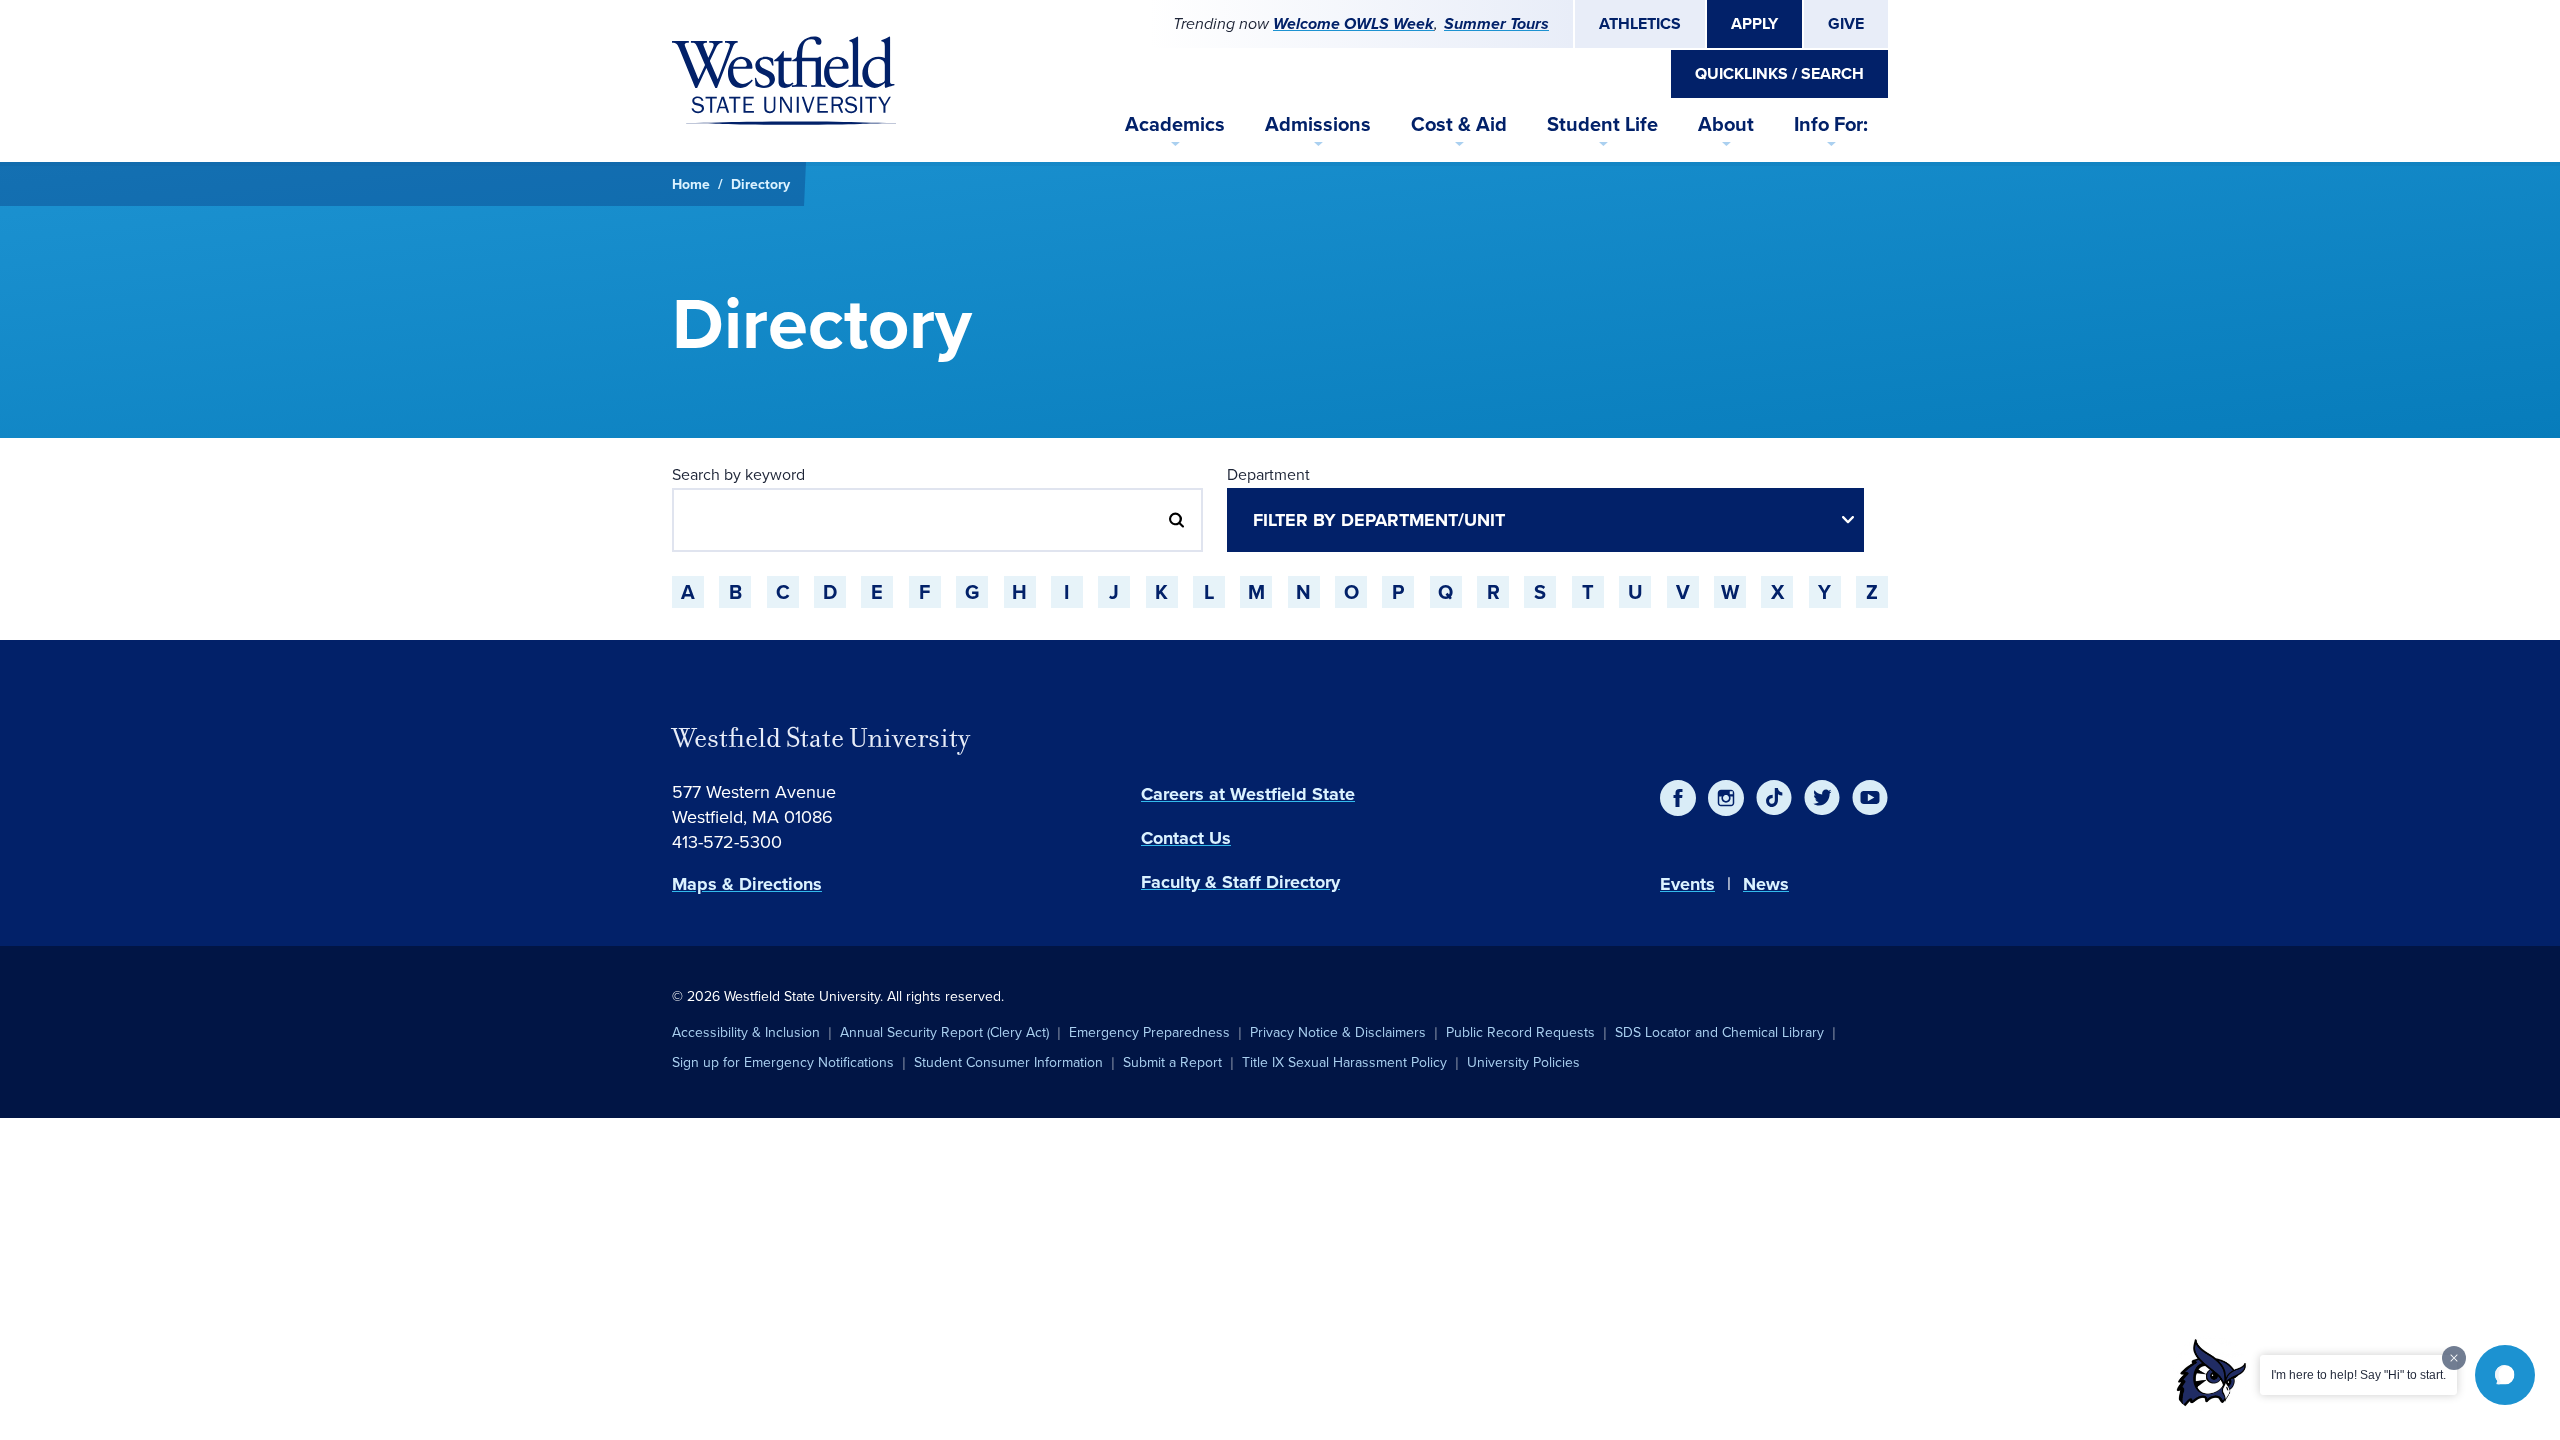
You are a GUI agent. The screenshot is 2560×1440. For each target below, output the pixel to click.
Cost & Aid (1459, 123)
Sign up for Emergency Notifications (783, 1062)
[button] (2505, 1375)
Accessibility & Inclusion (746, 1032)
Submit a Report (1172, 1062)
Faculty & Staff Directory (1240, 882)
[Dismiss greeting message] (2454, 1358)
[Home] (784, 81)
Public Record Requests (1520, 1032)
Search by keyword (738, 474)
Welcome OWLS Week (1353, 23)
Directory (760, 184)
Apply (1754, 23)
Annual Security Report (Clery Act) (944, 1032)
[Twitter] (1822, 798)
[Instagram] (1726, 798)
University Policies (1523, 1062)
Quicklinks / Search (1779, 73)
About (1726, 123)
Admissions (1318, 123)
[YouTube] (1870, 798)
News (1766, 884)
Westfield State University (821, 738)
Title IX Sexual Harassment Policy (1344, 1062)
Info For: (1831, 123)
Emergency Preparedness (1149, 1032)
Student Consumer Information (1008, 1062)
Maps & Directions (747, 884)
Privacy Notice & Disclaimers (1338, 1032)
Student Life (1602, 123)
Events (1687, 884)
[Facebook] (1678, 798)
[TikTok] (1774, 798)
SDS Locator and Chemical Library (1719, 1032)
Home (691, 184)
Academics (1175, 123)
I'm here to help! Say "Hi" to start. (2358, 1375)
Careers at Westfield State (1248, 794)
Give (1846, 23)
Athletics (1640, 23)
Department (1268, 474)
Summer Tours (1496, 23)
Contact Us (1186, 838)
